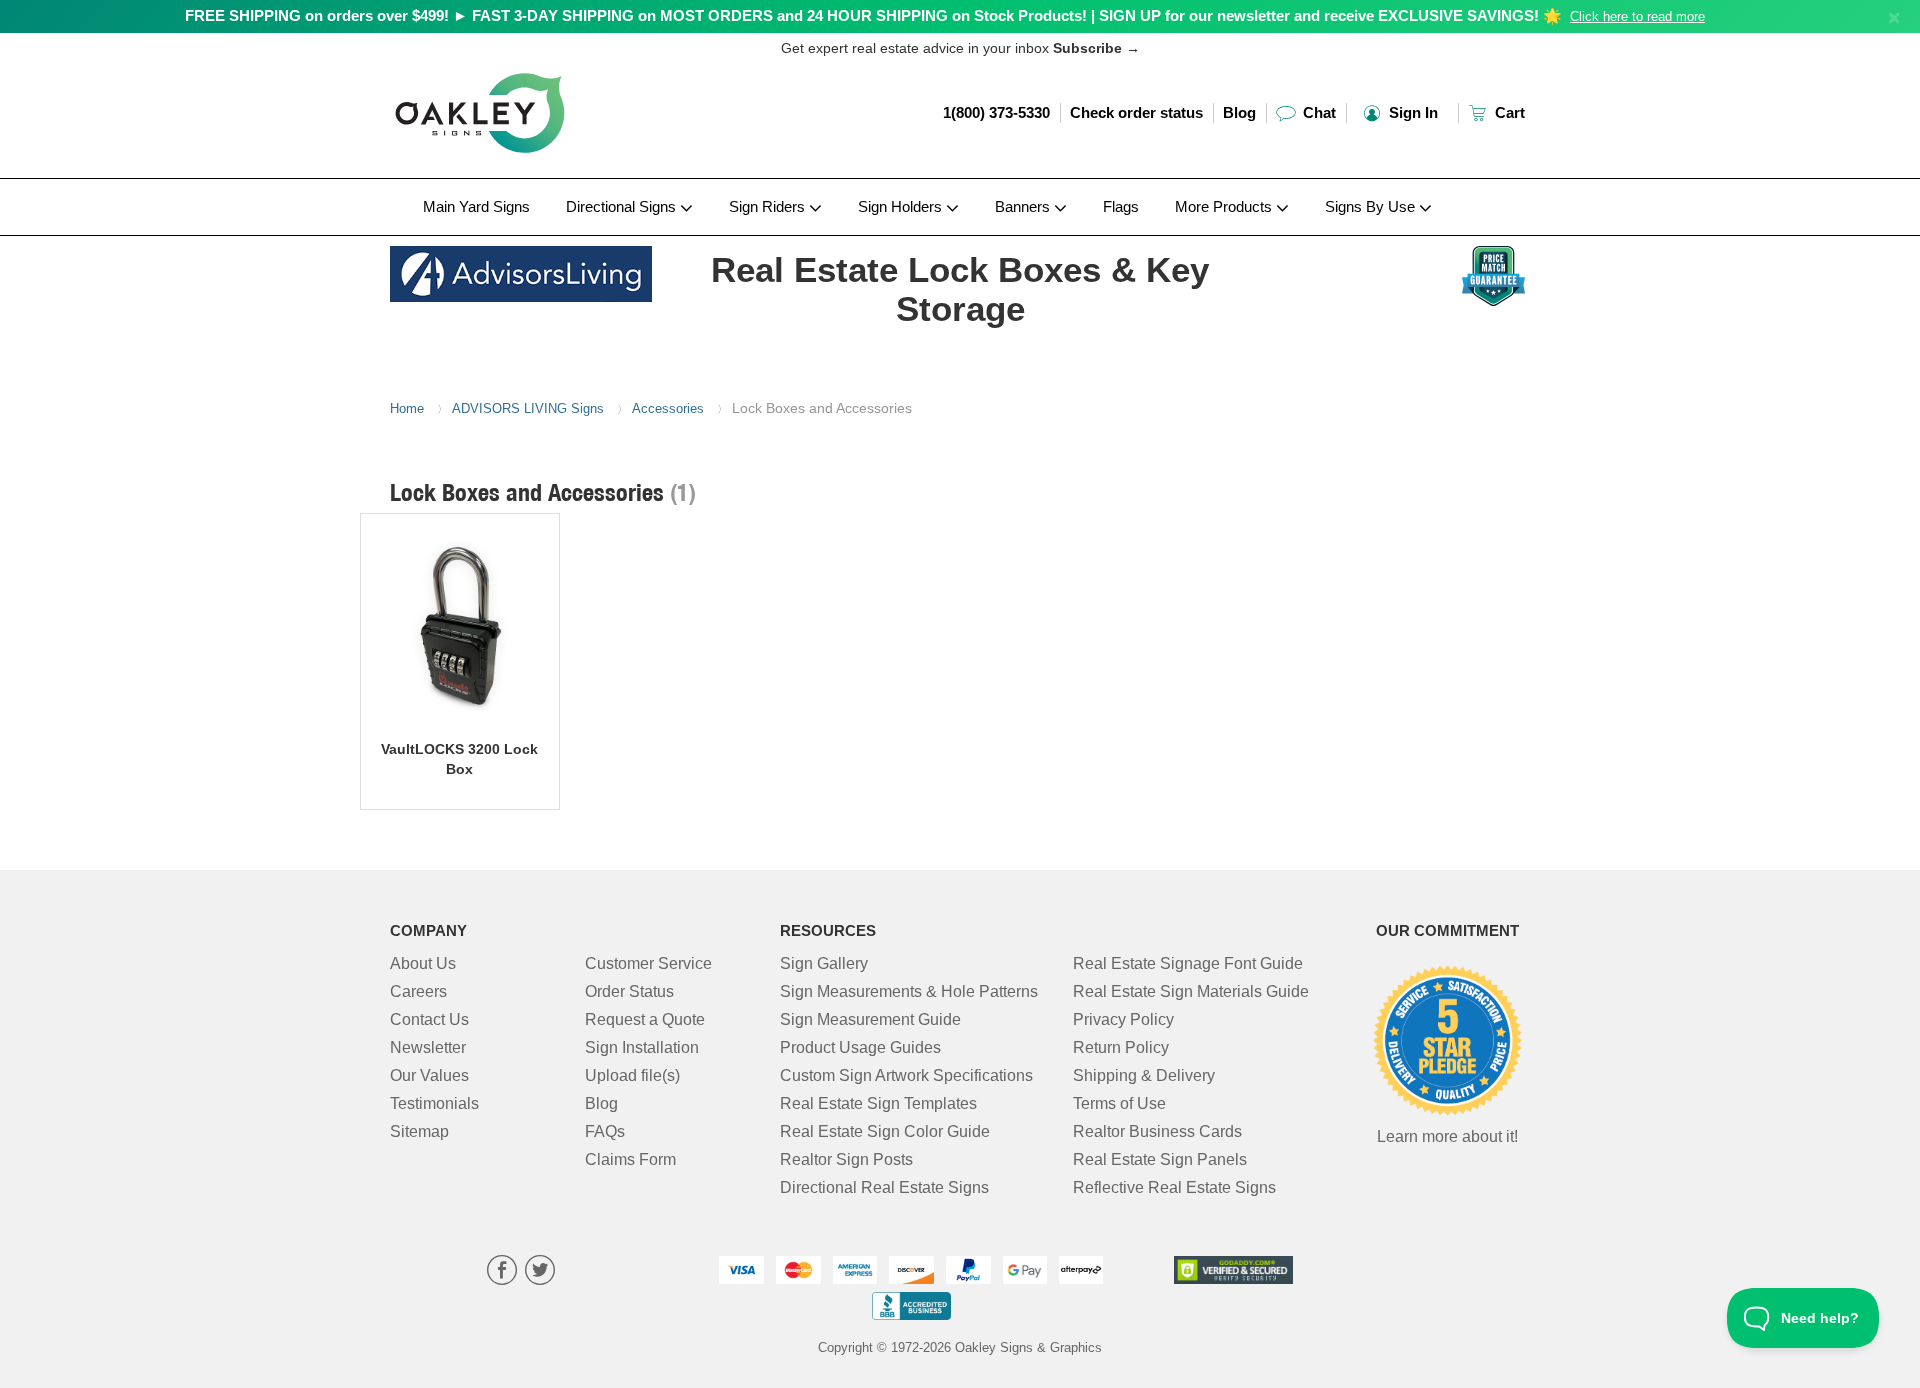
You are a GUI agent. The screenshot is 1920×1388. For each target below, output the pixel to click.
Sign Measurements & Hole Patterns (909, 991)
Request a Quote (645, 1019)
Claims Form (630, 1159)
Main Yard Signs (476, 206)
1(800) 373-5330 (996, 112)
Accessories (668, 408)
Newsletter (428, 1047)
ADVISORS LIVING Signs (528, 408)
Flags (1121, 206)
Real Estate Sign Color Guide (885, 1131)
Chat (1317, 112)
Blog (1239, 112)
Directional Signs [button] (623, 206)
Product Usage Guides (860, 1047)
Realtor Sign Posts (846, 1159)
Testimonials (434, 1103)
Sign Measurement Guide (870, 1019)
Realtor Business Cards (1157, 1131)
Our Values (429, 1075)
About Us (423, 963)
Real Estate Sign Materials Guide (1191, 991)
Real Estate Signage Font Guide (1188, 963)
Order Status (629, 991)
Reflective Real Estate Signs (1174, 1187)
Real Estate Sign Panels (1160, 1159)
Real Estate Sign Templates (878, 1103)
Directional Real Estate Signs (884, 1187)
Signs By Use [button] (1372, 206)
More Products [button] (1225, 206)
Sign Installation (642, 1047)
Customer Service (648, 963)
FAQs (605, 1131)
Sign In (1411, 112)
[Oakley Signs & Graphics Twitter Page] (540, 1272)
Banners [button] (1024, 206)
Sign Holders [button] (902, 206)
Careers (418, 991)
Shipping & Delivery (1144, 1075)
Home (407, 408)
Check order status (1136, 112)
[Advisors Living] (521, 268)
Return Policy (1121, 1047)
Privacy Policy (1123, 1019)
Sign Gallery (824, 963)
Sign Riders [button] (769, 206)
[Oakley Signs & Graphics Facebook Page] (502, 1272)
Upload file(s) (632, 1075)
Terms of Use (1119, 1103)
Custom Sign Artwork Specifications (906, 1075)
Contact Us (429, 1019)
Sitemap (419, 1131)
